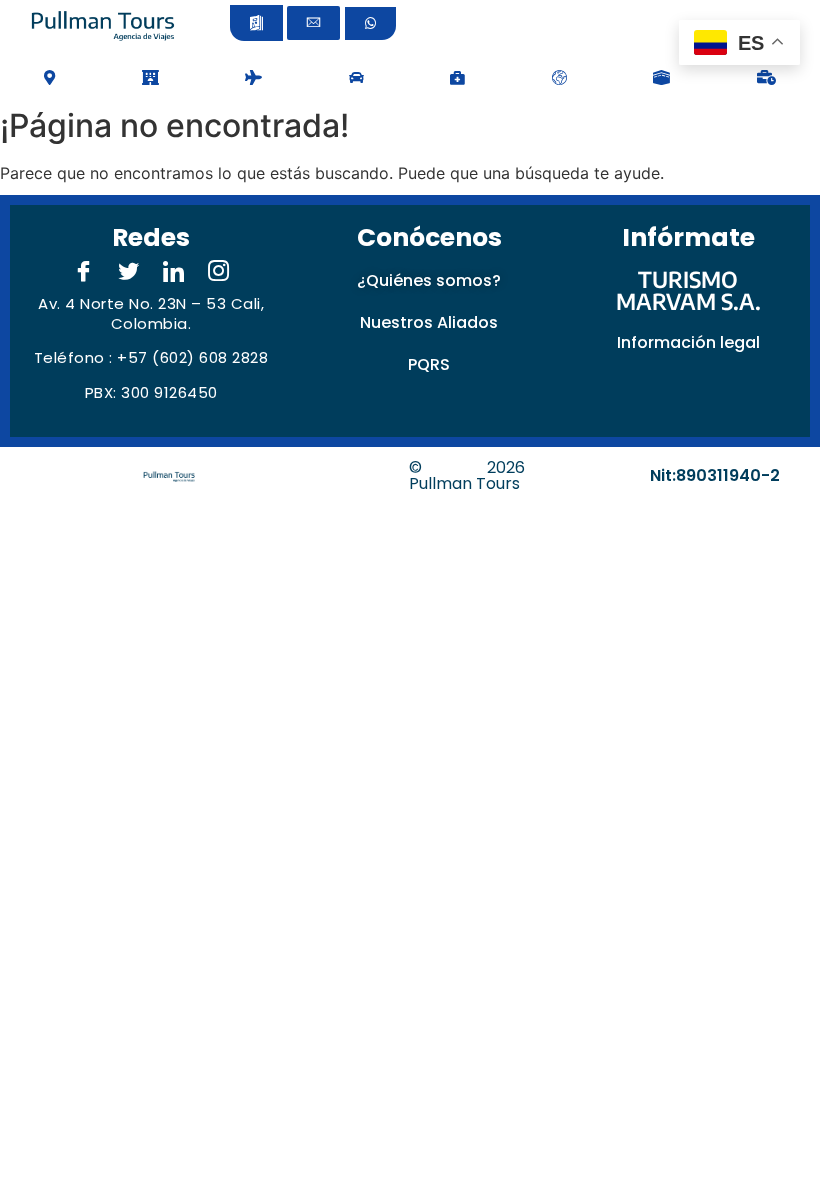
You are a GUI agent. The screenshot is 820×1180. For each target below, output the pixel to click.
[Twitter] (129, 272)
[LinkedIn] (174, 272)
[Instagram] (219, 272)
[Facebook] (84, 272)
